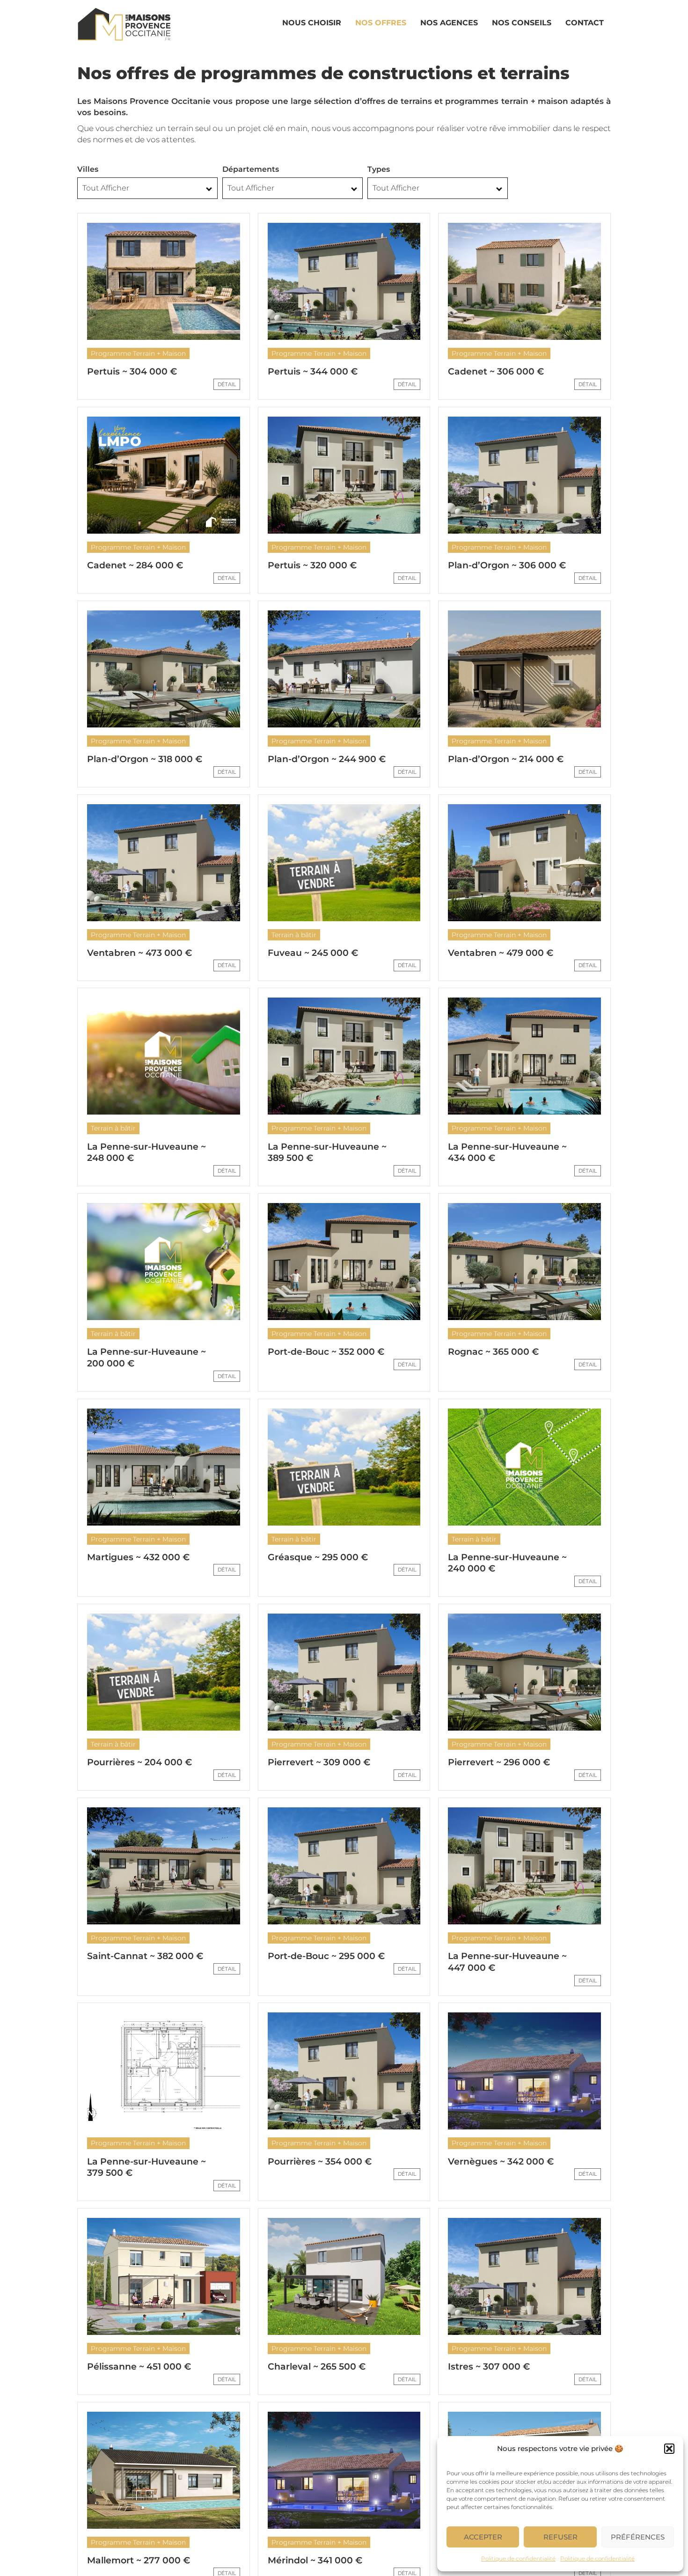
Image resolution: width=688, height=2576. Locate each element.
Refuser (560, 2537)
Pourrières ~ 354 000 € (320, 2161)
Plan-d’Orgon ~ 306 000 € (507, 565)
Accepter (483, 2537)
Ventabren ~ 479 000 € (501, 953)
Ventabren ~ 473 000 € (139, 953)
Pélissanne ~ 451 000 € (139, 2367)
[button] (669, 2449)
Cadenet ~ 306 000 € (496, 371)
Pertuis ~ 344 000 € (313, 371)
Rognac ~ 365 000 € (493, 1352)
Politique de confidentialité (518, 2558)
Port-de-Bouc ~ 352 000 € (326, 1352)
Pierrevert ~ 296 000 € (499, 1762)
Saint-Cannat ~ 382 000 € (145, 1956)
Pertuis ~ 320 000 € (312, 565)
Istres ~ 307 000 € (489, 2367)
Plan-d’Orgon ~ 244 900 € (327, 759)
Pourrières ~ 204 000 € (139, 1762)
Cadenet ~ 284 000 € (135, 565)
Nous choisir (312, 23)
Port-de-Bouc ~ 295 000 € (326, 1956)
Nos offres (381, 23)
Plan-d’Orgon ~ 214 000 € (506, 759)
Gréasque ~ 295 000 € (318, 1557)
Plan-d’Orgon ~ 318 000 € (145, 759)
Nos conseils (522, 23)
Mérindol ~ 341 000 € (315, 2560)
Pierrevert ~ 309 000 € (319, 1762)
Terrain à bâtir (294, 935)
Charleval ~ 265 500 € (317, 2367)
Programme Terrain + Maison (138, 353)
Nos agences (449, 23)
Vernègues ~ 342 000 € (501, 2161)
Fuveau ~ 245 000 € (313, 953)
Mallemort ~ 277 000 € (139, 2560)
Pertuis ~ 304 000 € (132, 371)
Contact (585, 23)
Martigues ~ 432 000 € (138, 1557)
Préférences (638, 2537)
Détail (227, 384)
